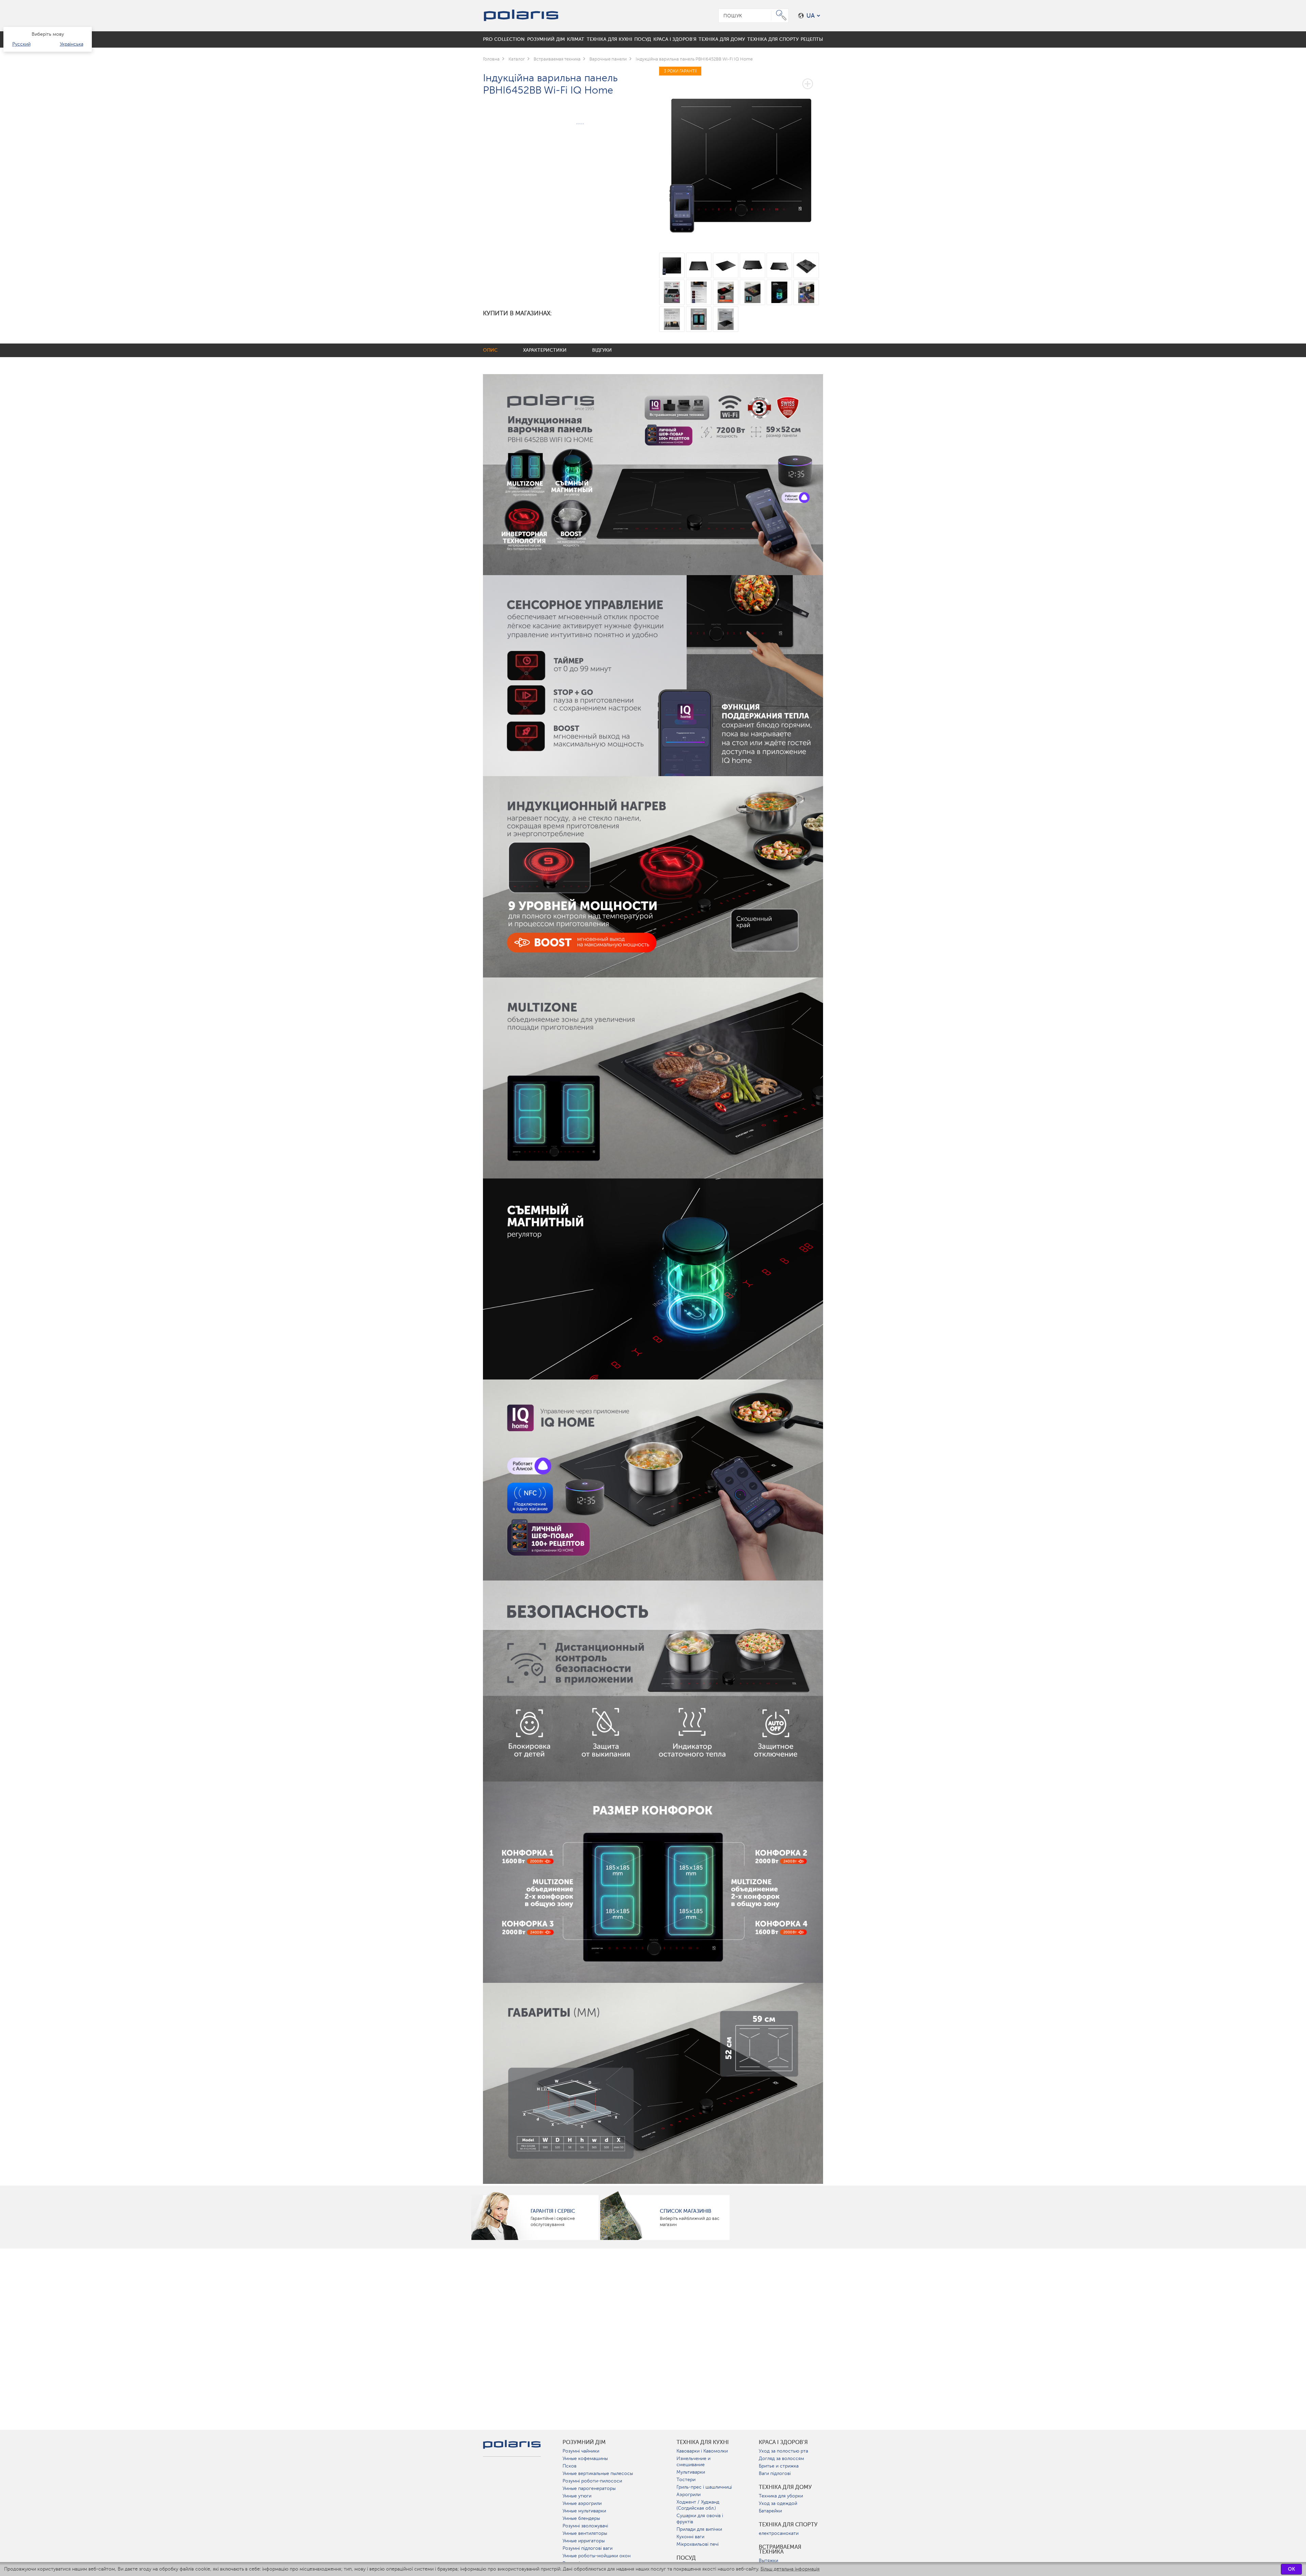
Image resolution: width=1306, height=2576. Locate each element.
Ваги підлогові (775, 2473)
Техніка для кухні (703, 2442)
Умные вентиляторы (585, 2533)
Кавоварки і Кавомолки (702, 2451)
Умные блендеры (581, 2518)
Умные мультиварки (584, 2511)
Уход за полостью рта (783, 2451)
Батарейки (770, 2511)
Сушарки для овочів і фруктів (700, 2519)
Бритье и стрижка (779, 2466)
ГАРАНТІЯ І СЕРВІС (553, 2211)
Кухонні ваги (690, 2537)
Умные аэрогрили (582, 2503)
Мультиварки (691, 2472)
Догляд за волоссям (781, 2458)
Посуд (686, 2558)
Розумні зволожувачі (585, 2526)
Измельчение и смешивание (693, 2462)
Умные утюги (577, 2496)
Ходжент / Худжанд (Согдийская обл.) (698, 2505)
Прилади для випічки (699, 2529)
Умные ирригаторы (584, 2541)
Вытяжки (768, 2561)
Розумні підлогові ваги (588, 2548)
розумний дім (584, 2442)
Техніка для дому (785, 2487)
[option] (741, 155)
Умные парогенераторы (589, 2488)
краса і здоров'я (783, 2442)
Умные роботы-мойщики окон (597, 2556)
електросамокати (779, 2533)
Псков (570, 2466)
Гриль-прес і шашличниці (704, 2487)
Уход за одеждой (778, 2503)
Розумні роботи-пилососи (592, 2481)
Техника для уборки (781, 2496)
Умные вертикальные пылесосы (598, 2473)
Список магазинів (685, 2211)
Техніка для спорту (788, 2525)
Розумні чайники (581, 2451)
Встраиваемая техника (780, 2549)
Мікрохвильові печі (698, 2544)
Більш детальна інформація (790, 2569)
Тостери (686, 2480)
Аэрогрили (689, 2495)
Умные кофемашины (585, 2458)
